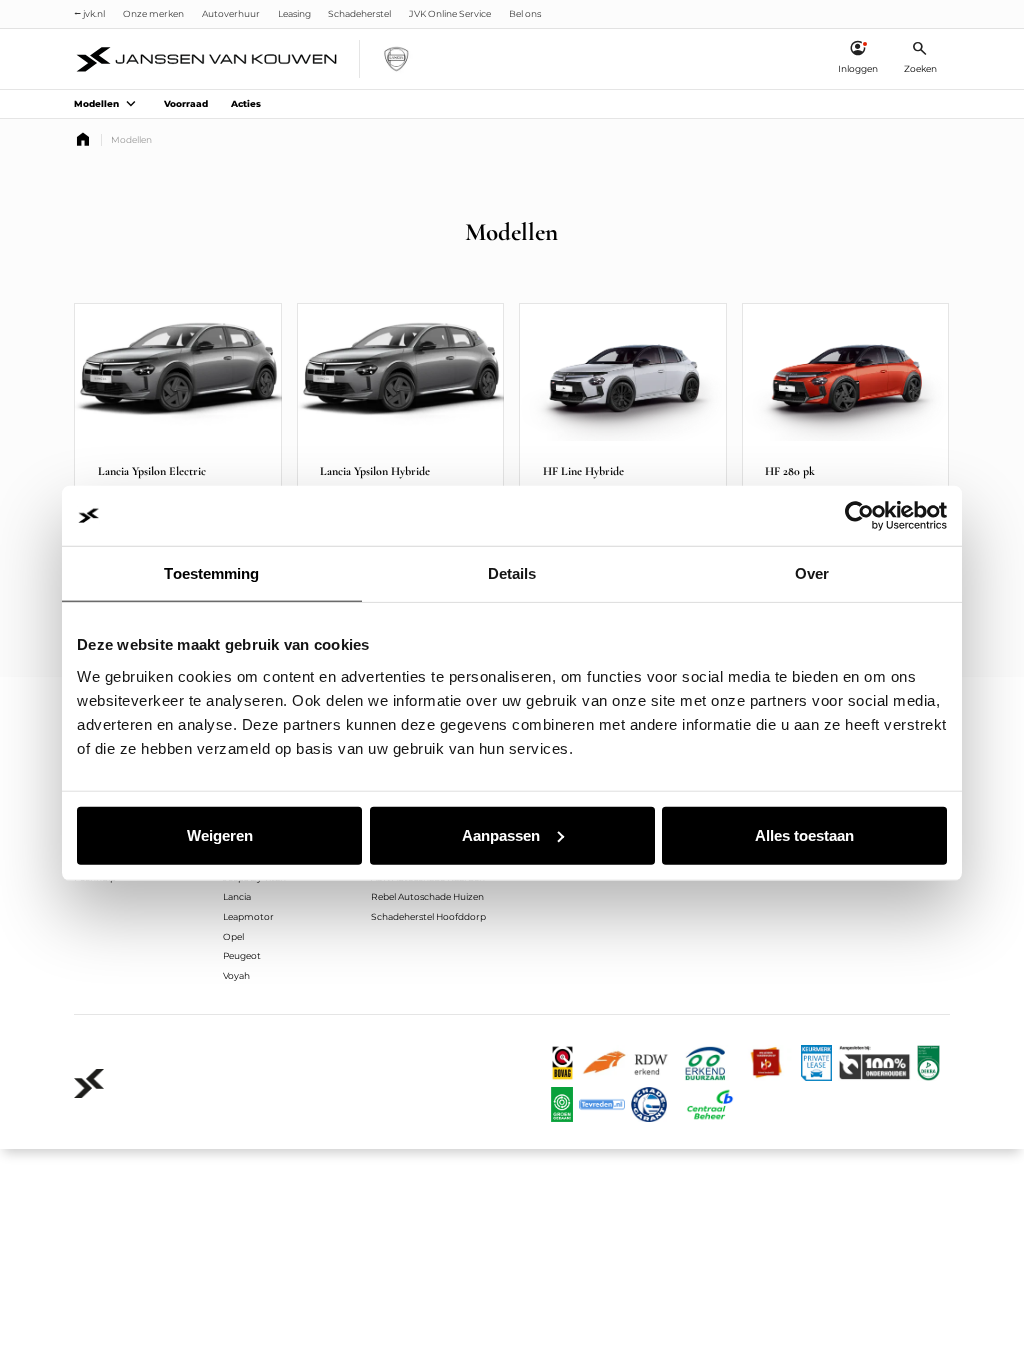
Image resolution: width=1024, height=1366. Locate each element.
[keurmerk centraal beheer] (710, 1105)
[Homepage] (83, 140)
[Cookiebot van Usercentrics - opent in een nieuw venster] (859, 516)
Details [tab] (512, 573)
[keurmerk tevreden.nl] (602, 1105)
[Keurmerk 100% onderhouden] (874, 1063)
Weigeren (220, 834)
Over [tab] (812, 573)
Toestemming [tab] (211, 573)
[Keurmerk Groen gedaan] (562, 1105)
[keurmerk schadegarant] (649, 1105)
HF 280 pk (790, 471)
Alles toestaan (804, 834)
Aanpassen (501, 834)
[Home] (207, 59)
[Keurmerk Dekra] (928, 1063)
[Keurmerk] (563, 1063)
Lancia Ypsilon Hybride (375, 471)
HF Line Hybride (583, 471)
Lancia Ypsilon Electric (152, 471)
